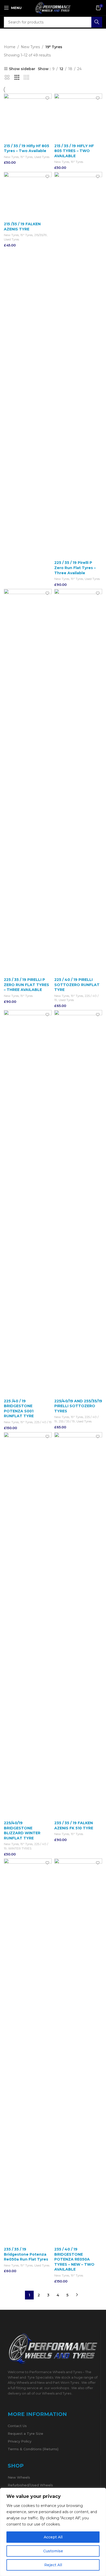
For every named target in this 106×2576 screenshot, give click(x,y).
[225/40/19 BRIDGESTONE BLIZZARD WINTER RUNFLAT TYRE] (28, 1625)
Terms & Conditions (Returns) (33, 2449)
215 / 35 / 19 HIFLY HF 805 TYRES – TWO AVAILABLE (74, 151)
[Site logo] (53, 7)
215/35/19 (41, 235)
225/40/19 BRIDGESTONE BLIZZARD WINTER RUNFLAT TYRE (22, 1831)
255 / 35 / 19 (67, 1421)
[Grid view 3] (17, 77)
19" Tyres (26, 157)
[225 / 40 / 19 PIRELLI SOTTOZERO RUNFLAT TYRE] (78, 782)
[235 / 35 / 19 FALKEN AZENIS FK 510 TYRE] (78, 1625)
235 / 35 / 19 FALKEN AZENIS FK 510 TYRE (74, 1825)
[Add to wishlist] (47, 98)
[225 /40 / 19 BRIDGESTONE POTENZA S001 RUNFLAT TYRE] (28, 1203)
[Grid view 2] (7, 77)
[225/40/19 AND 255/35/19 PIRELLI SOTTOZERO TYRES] (78, 1203)
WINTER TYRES (20, 1848)
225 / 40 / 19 (43, 1422)
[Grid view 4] (26, 77)
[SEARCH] (97, 22)
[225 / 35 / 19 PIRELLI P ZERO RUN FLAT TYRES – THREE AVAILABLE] (28, 782)
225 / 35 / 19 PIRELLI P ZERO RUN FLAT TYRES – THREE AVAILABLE (26, 985)
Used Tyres (42, 157)
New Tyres (30, 47)
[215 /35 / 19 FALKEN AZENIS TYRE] (28, 196)
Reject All (53, 2565)
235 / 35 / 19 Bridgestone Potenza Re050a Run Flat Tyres (26, 2254)
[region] (53, 2532)
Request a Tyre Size (25, 2433)
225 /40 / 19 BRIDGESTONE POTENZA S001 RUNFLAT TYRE (19, 1409)
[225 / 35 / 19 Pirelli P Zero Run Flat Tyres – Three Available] (78, 365)
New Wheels (19, 2477)
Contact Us (17, 2426)
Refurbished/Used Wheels (30, 2485)
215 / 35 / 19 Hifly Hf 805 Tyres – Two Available (26, 148)
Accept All (53, 2537)
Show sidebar (22, 69)
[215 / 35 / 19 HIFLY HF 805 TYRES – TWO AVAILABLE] (78, 118)
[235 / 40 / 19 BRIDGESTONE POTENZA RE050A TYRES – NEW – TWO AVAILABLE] (78, 2052)
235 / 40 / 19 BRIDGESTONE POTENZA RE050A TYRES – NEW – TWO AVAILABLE (74, 2259)
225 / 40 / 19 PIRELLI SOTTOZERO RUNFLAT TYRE (77, 985)
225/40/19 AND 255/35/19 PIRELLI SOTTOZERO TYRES (78, 1406)
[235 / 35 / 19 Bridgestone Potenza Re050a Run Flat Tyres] (28, 2052)
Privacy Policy (20, 2441)
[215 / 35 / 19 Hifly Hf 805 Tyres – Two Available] (28, 118)
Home (10, 47)
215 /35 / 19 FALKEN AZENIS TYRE (22, 227)
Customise (53, 2551)
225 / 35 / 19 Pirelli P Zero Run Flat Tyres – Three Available (75, 568)
